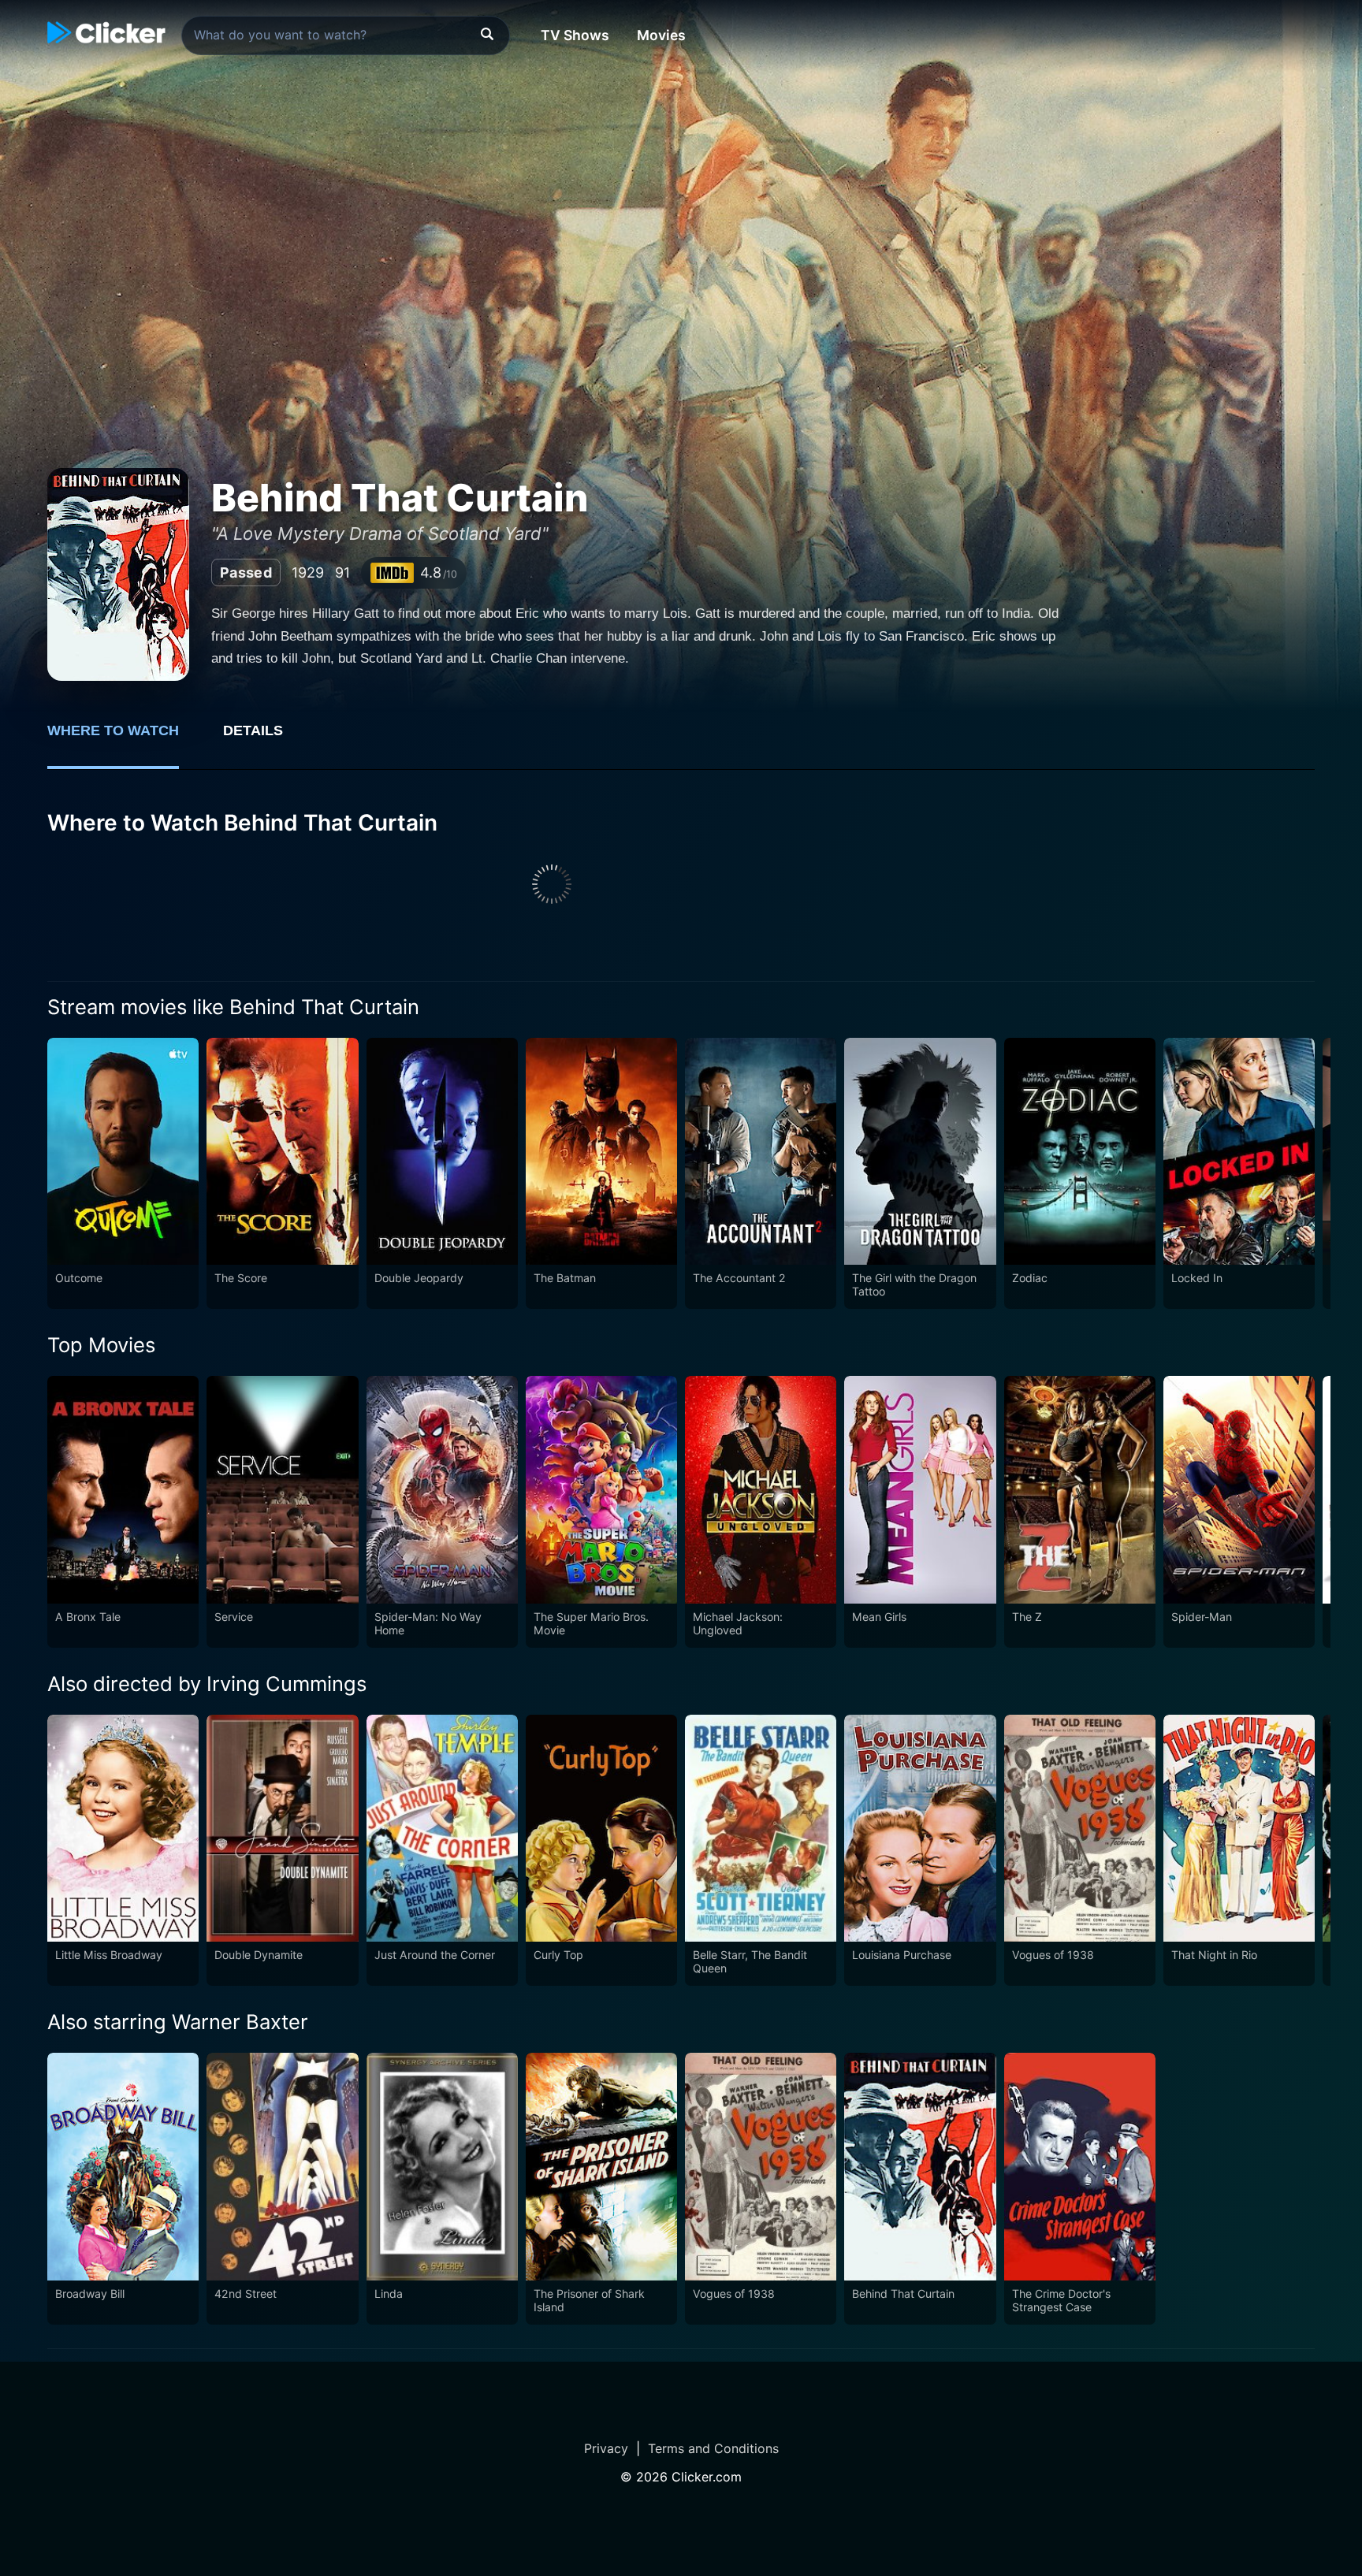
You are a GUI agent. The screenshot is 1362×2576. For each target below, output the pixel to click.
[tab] (124, 739)
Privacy (606, 2448)
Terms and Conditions (713, 2448)
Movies (661, 35)
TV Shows (575, 35)
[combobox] (346, 35)
